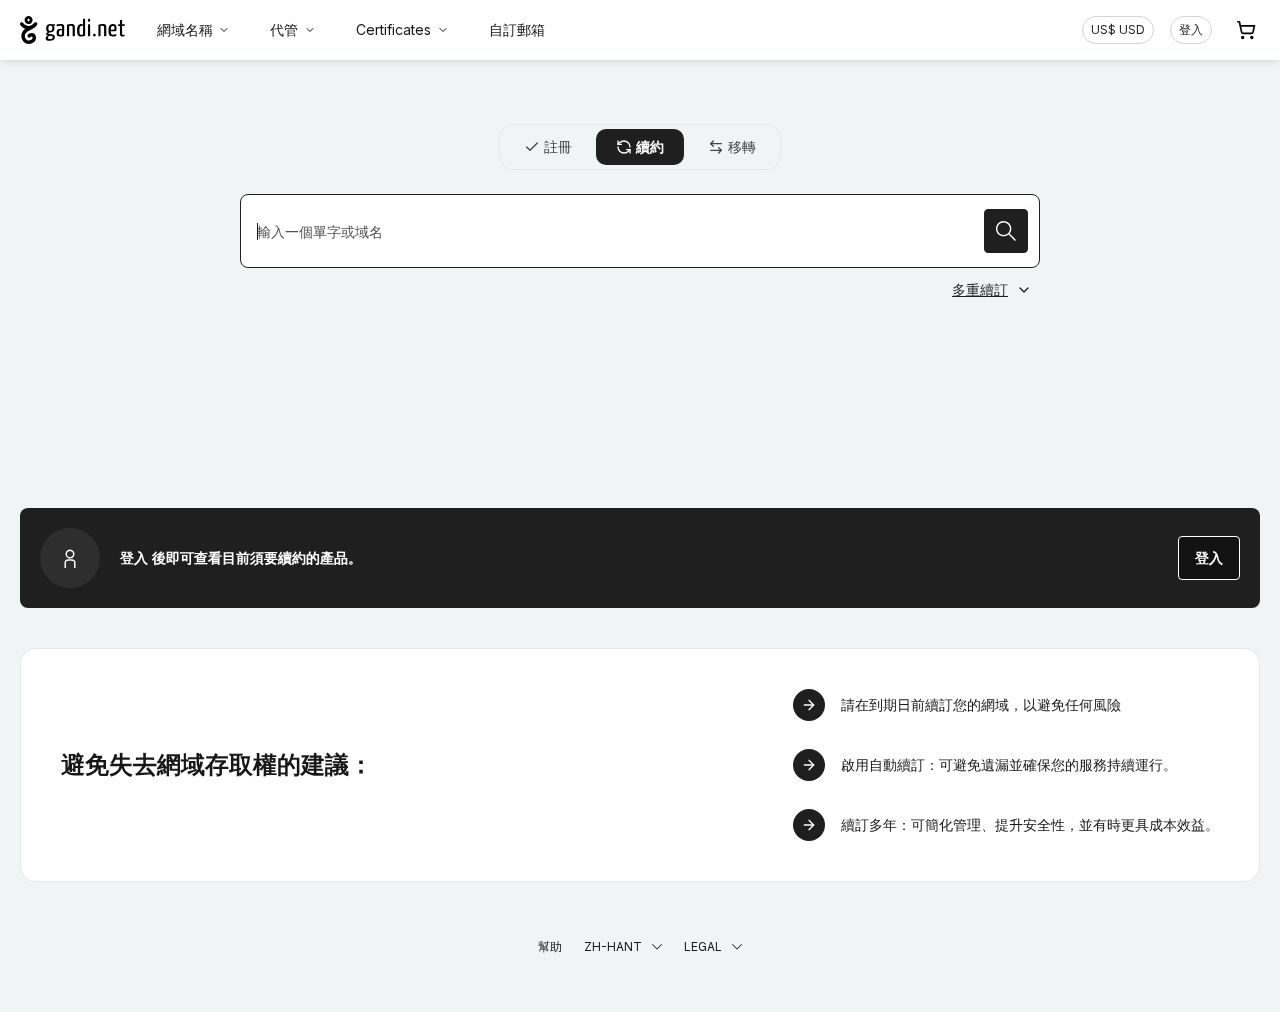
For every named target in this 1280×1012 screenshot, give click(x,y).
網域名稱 (185, 29)
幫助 (550, 946)
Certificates (393, 29)
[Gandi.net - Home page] (72, 30)
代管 (284, 29)
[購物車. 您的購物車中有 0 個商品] (1246, 30)
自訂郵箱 (517, 29)
